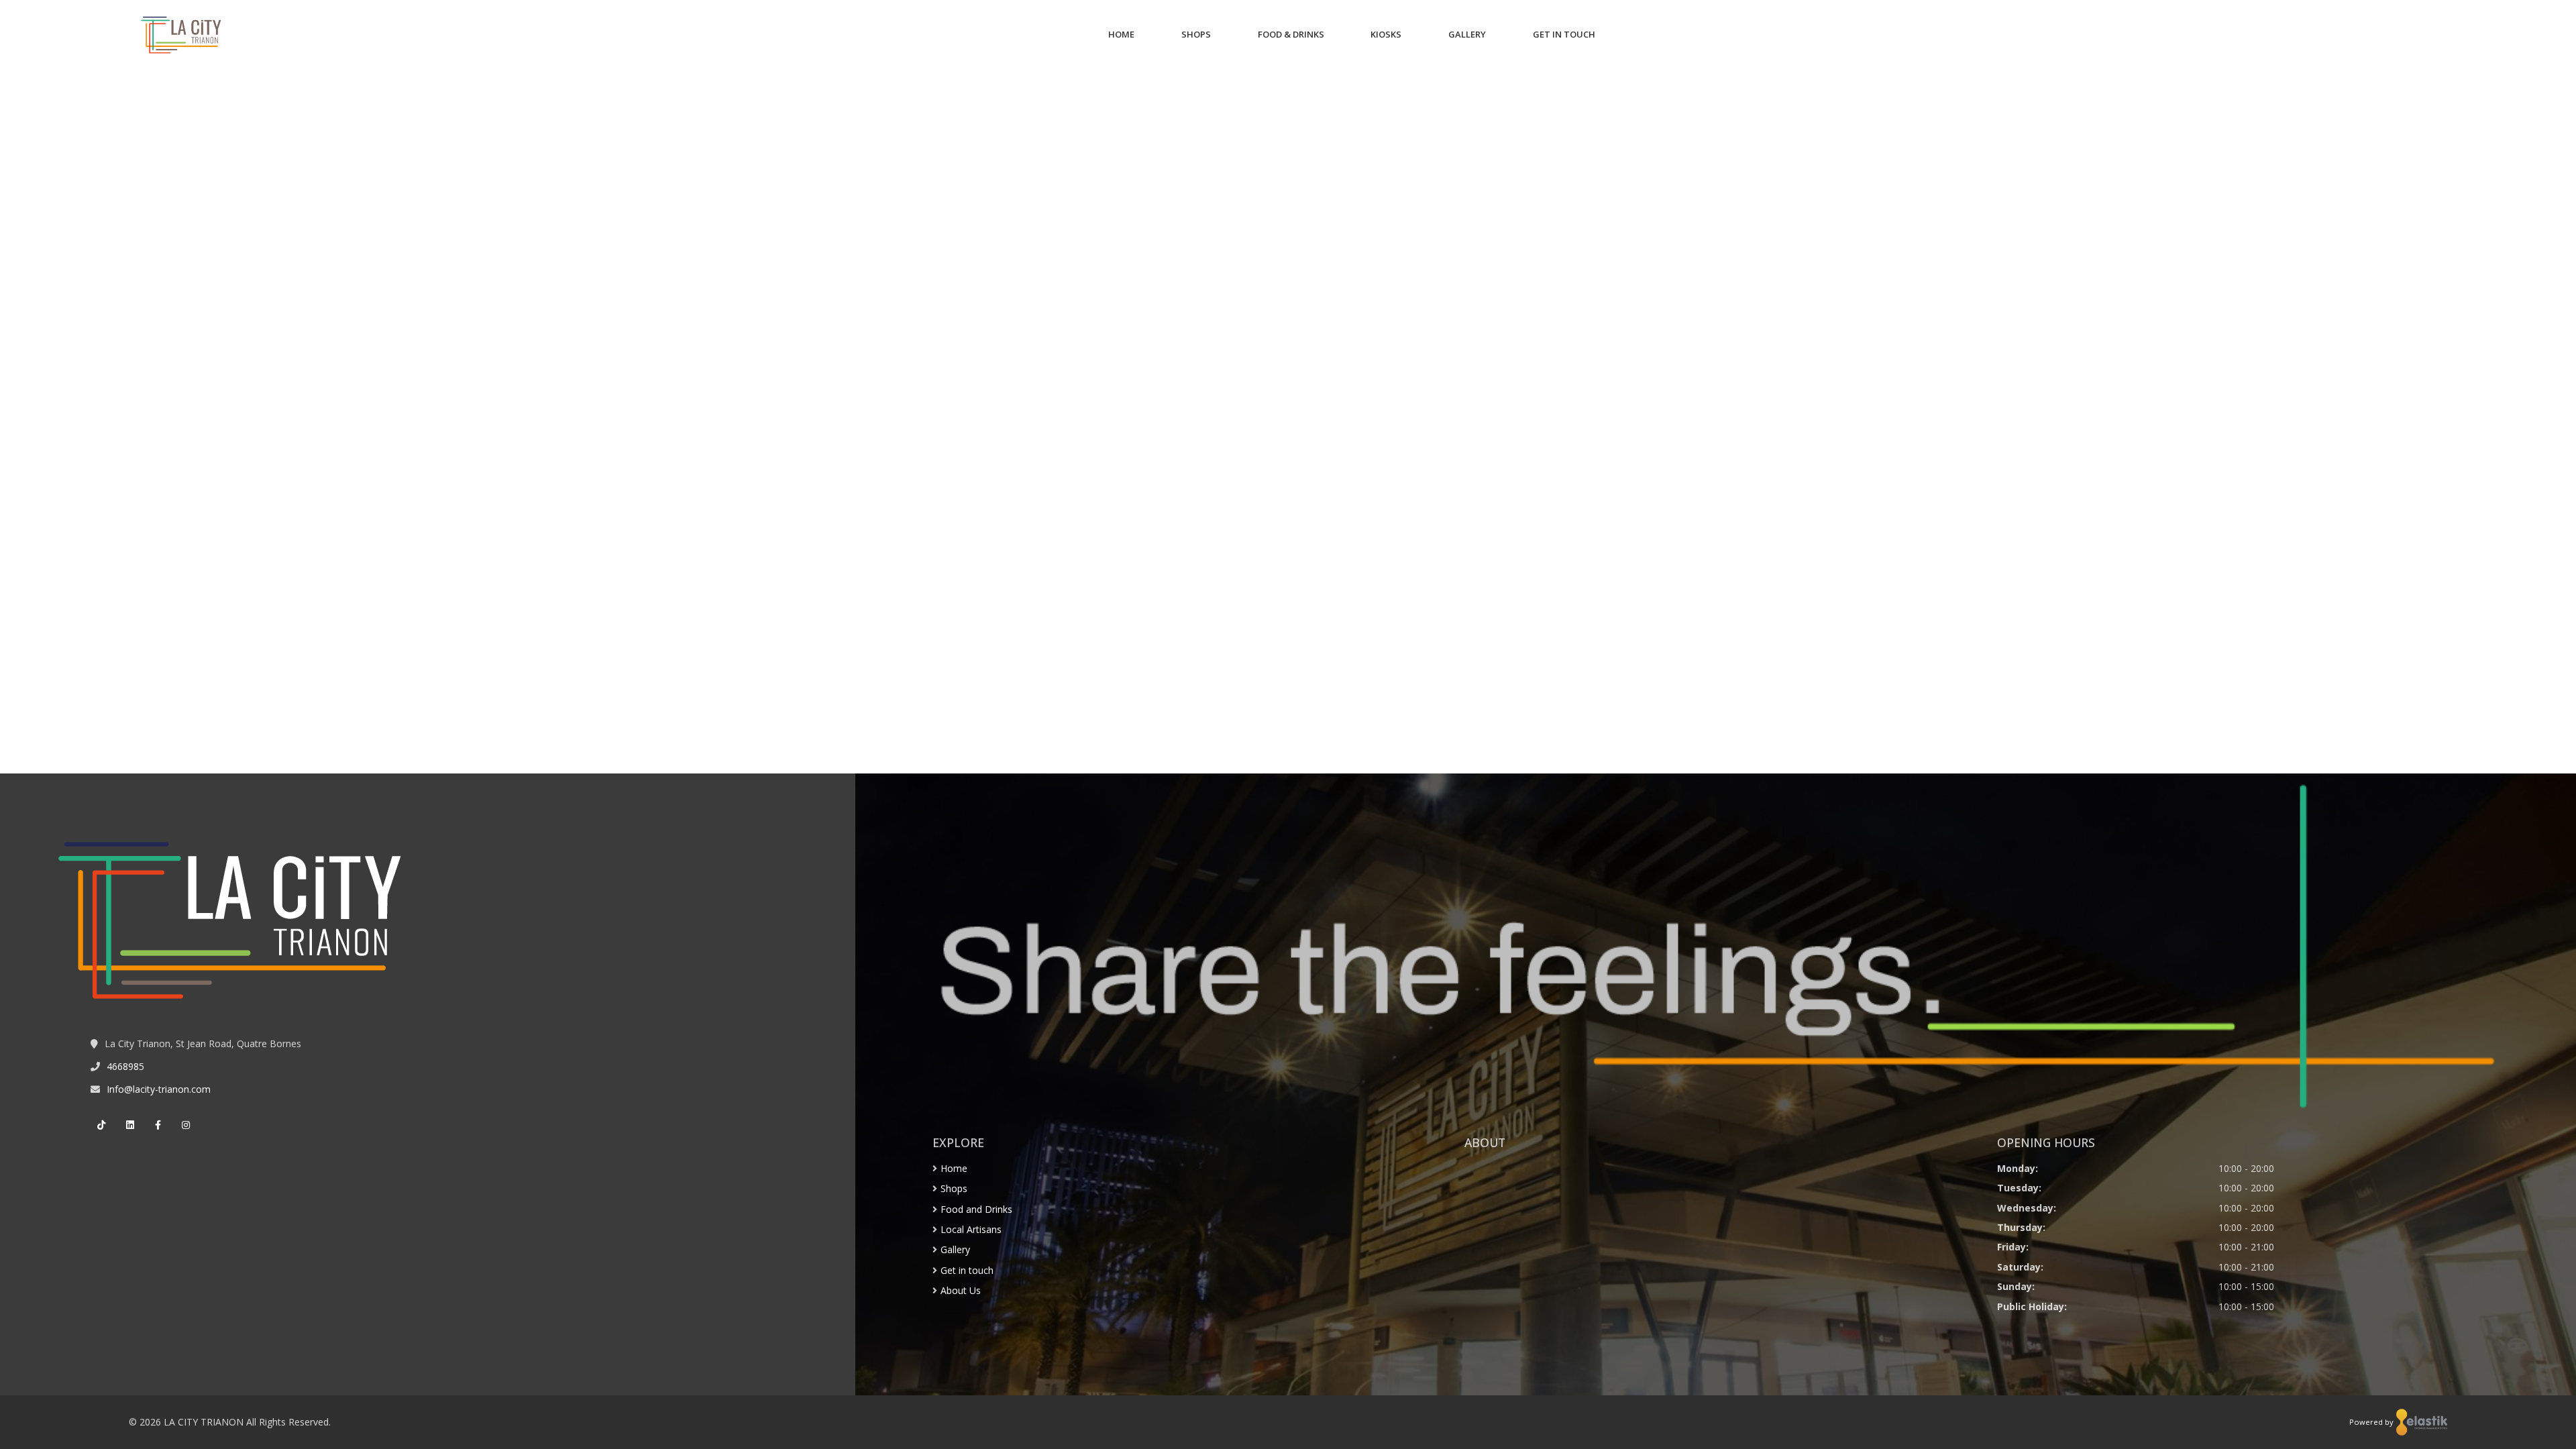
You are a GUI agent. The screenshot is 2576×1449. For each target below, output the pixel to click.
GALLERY (1467, 34)
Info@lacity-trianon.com (159, 1089)
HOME (1121, 34)
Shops (954, 1188)
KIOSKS (1386, 34)
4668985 (125, 1066)
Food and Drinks (976, 1209)
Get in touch (967, 1270)
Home (954, 1168)
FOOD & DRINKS (1291, 34)
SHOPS (1196, 34)
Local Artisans (971, 1229)
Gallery (955, 1249)
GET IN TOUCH (1564, 34)
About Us (961, 1290)
